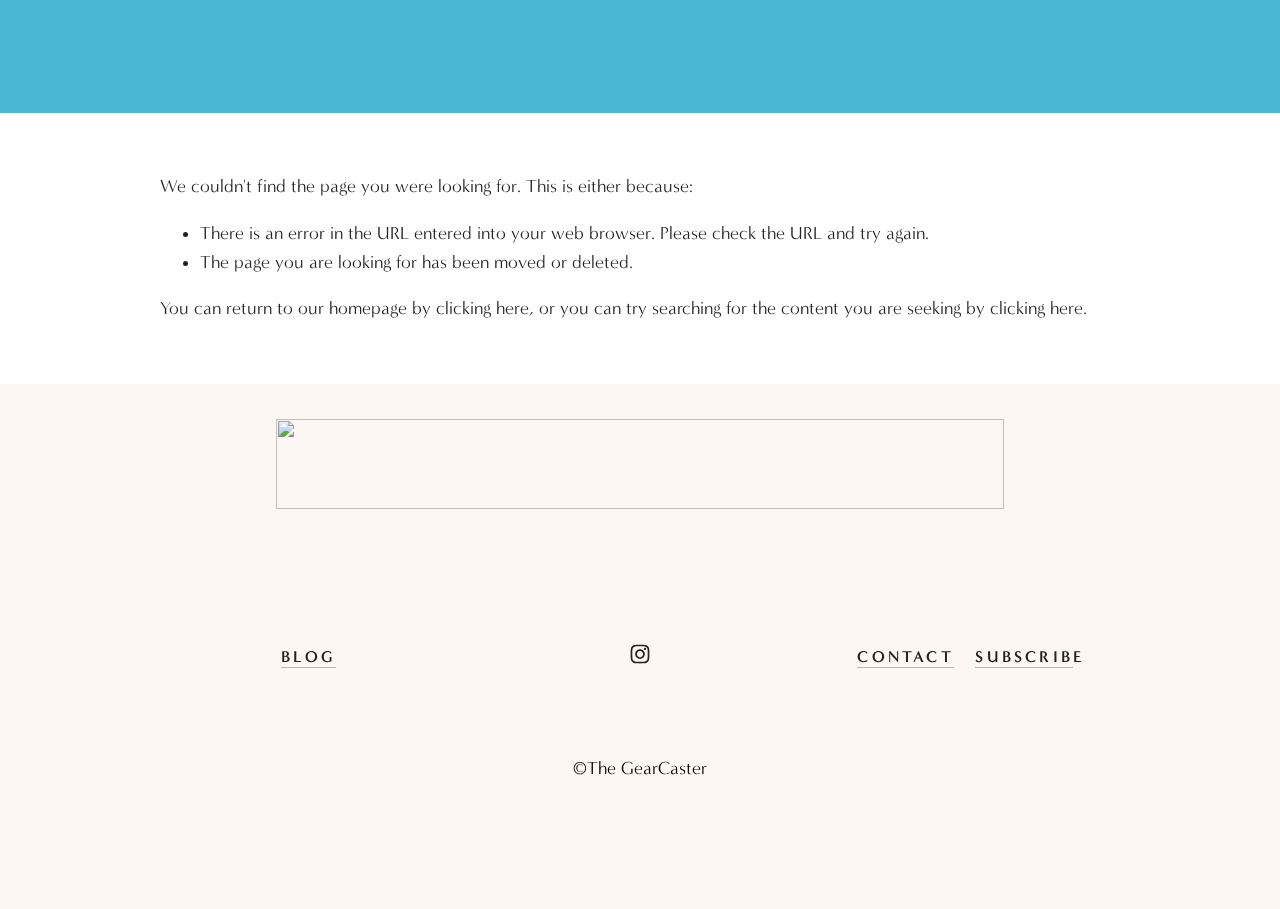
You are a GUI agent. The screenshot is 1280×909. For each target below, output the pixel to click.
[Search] (169, 57)
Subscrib (1024, 656)
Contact (905, 656)
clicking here (482, 308)
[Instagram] (640, 654)
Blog (308, 656)
